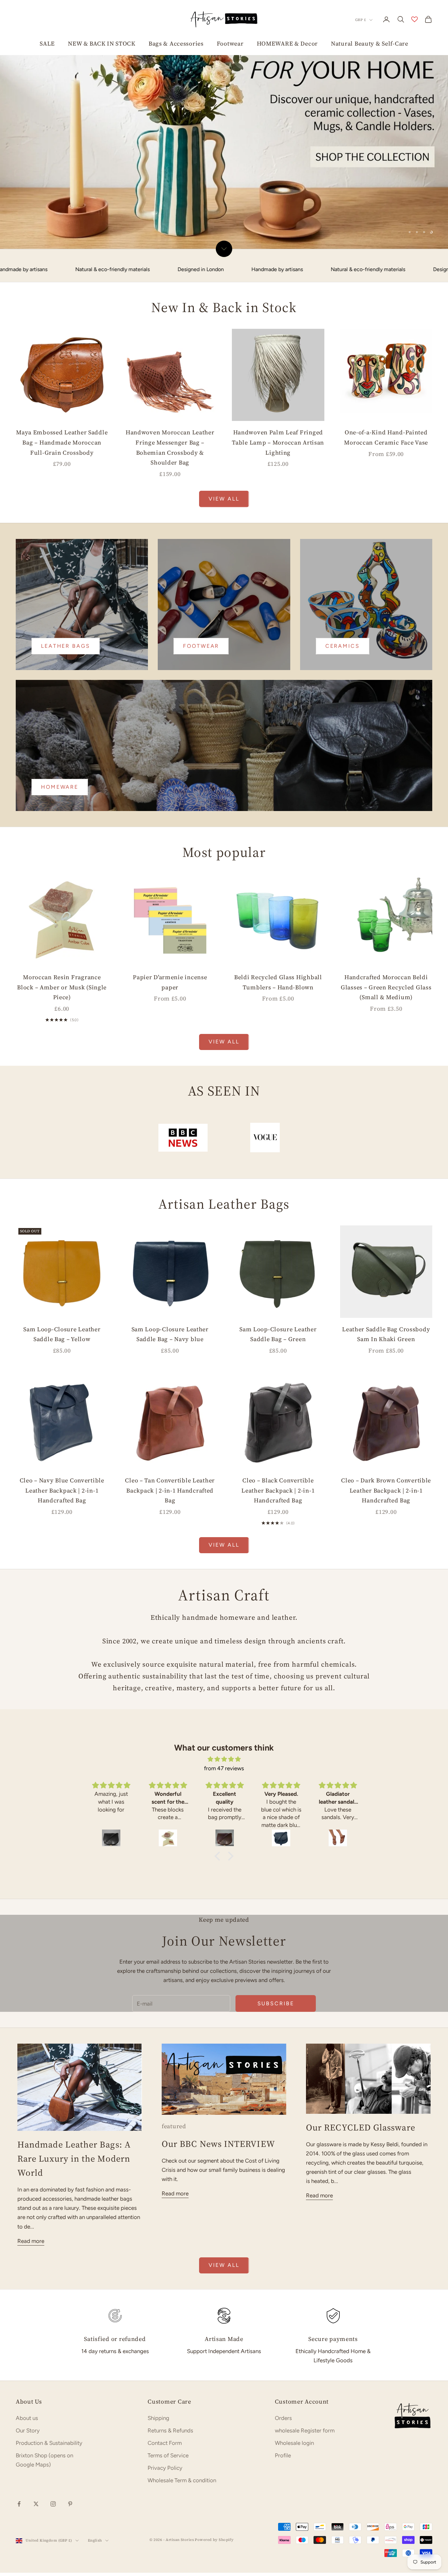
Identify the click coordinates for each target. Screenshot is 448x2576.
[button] (219, 1906)
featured (174, 2176)
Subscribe (276, 2053)
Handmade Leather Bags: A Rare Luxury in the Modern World (74, 2208)
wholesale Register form (305, 2480)
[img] (224, 1809)
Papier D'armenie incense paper (170, 1032)
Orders (283, 2467)
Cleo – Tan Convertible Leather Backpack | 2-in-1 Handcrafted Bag (170, 1540)
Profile (283, 2505)
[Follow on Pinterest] (70, 2554)
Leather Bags (66, 695)
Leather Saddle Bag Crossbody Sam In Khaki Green (386, 1384)
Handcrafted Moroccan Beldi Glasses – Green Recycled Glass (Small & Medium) (386, 1037)
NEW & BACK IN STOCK (102, 43)
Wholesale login (294, 2493)
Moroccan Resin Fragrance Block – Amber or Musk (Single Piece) (62, 1037)
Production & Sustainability (49, 2493)
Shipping (158, 2467)
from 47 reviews (224, 1818)
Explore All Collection (116, 265)
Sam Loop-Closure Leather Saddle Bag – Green (278, 1384)
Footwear (230, 43)
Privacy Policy (165, 2518)
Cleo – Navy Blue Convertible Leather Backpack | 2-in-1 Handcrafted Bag (62, 1540)
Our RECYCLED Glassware (361, 2177)
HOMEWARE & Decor (287, 43)
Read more (31, 2290)
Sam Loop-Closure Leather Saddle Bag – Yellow (62, 1384)
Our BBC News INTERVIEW (218, 2193)
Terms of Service (168, 2505)
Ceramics (343, 695)
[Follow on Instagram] (53, 2554)
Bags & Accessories (176, 43)
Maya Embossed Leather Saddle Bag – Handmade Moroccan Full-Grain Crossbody (62, 492)
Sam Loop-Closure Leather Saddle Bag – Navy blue (170, 1384)
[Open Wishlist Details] (415, 19)
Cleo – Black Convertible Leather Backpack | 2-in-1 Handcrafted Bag (278, 1540)
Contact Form (165, 2493)
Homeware (60, 836)
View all (224, 548)
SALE (47, 43)
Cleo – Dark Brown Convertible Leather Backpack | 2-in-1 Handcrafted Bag (386, 1540)
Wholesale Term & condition (182, 2530)
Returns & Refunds (170, 2480)
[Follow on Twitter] (36, 2554)
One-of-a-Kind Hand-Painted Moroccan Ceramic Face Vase (386, 487)
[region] (224, 149)
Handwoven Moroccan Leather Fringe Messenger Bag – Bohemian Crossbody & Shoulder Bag (170, 497)
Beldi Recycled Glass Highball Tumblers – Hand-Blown (278, 1032)
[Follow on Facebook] (19, 2554)
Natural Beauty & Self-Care (370, 43)
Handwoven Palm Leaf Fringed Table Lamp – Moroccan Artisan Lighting (278, 492)
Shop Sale (47, 265)
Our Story (28, 2480)
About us (27, 2467)
